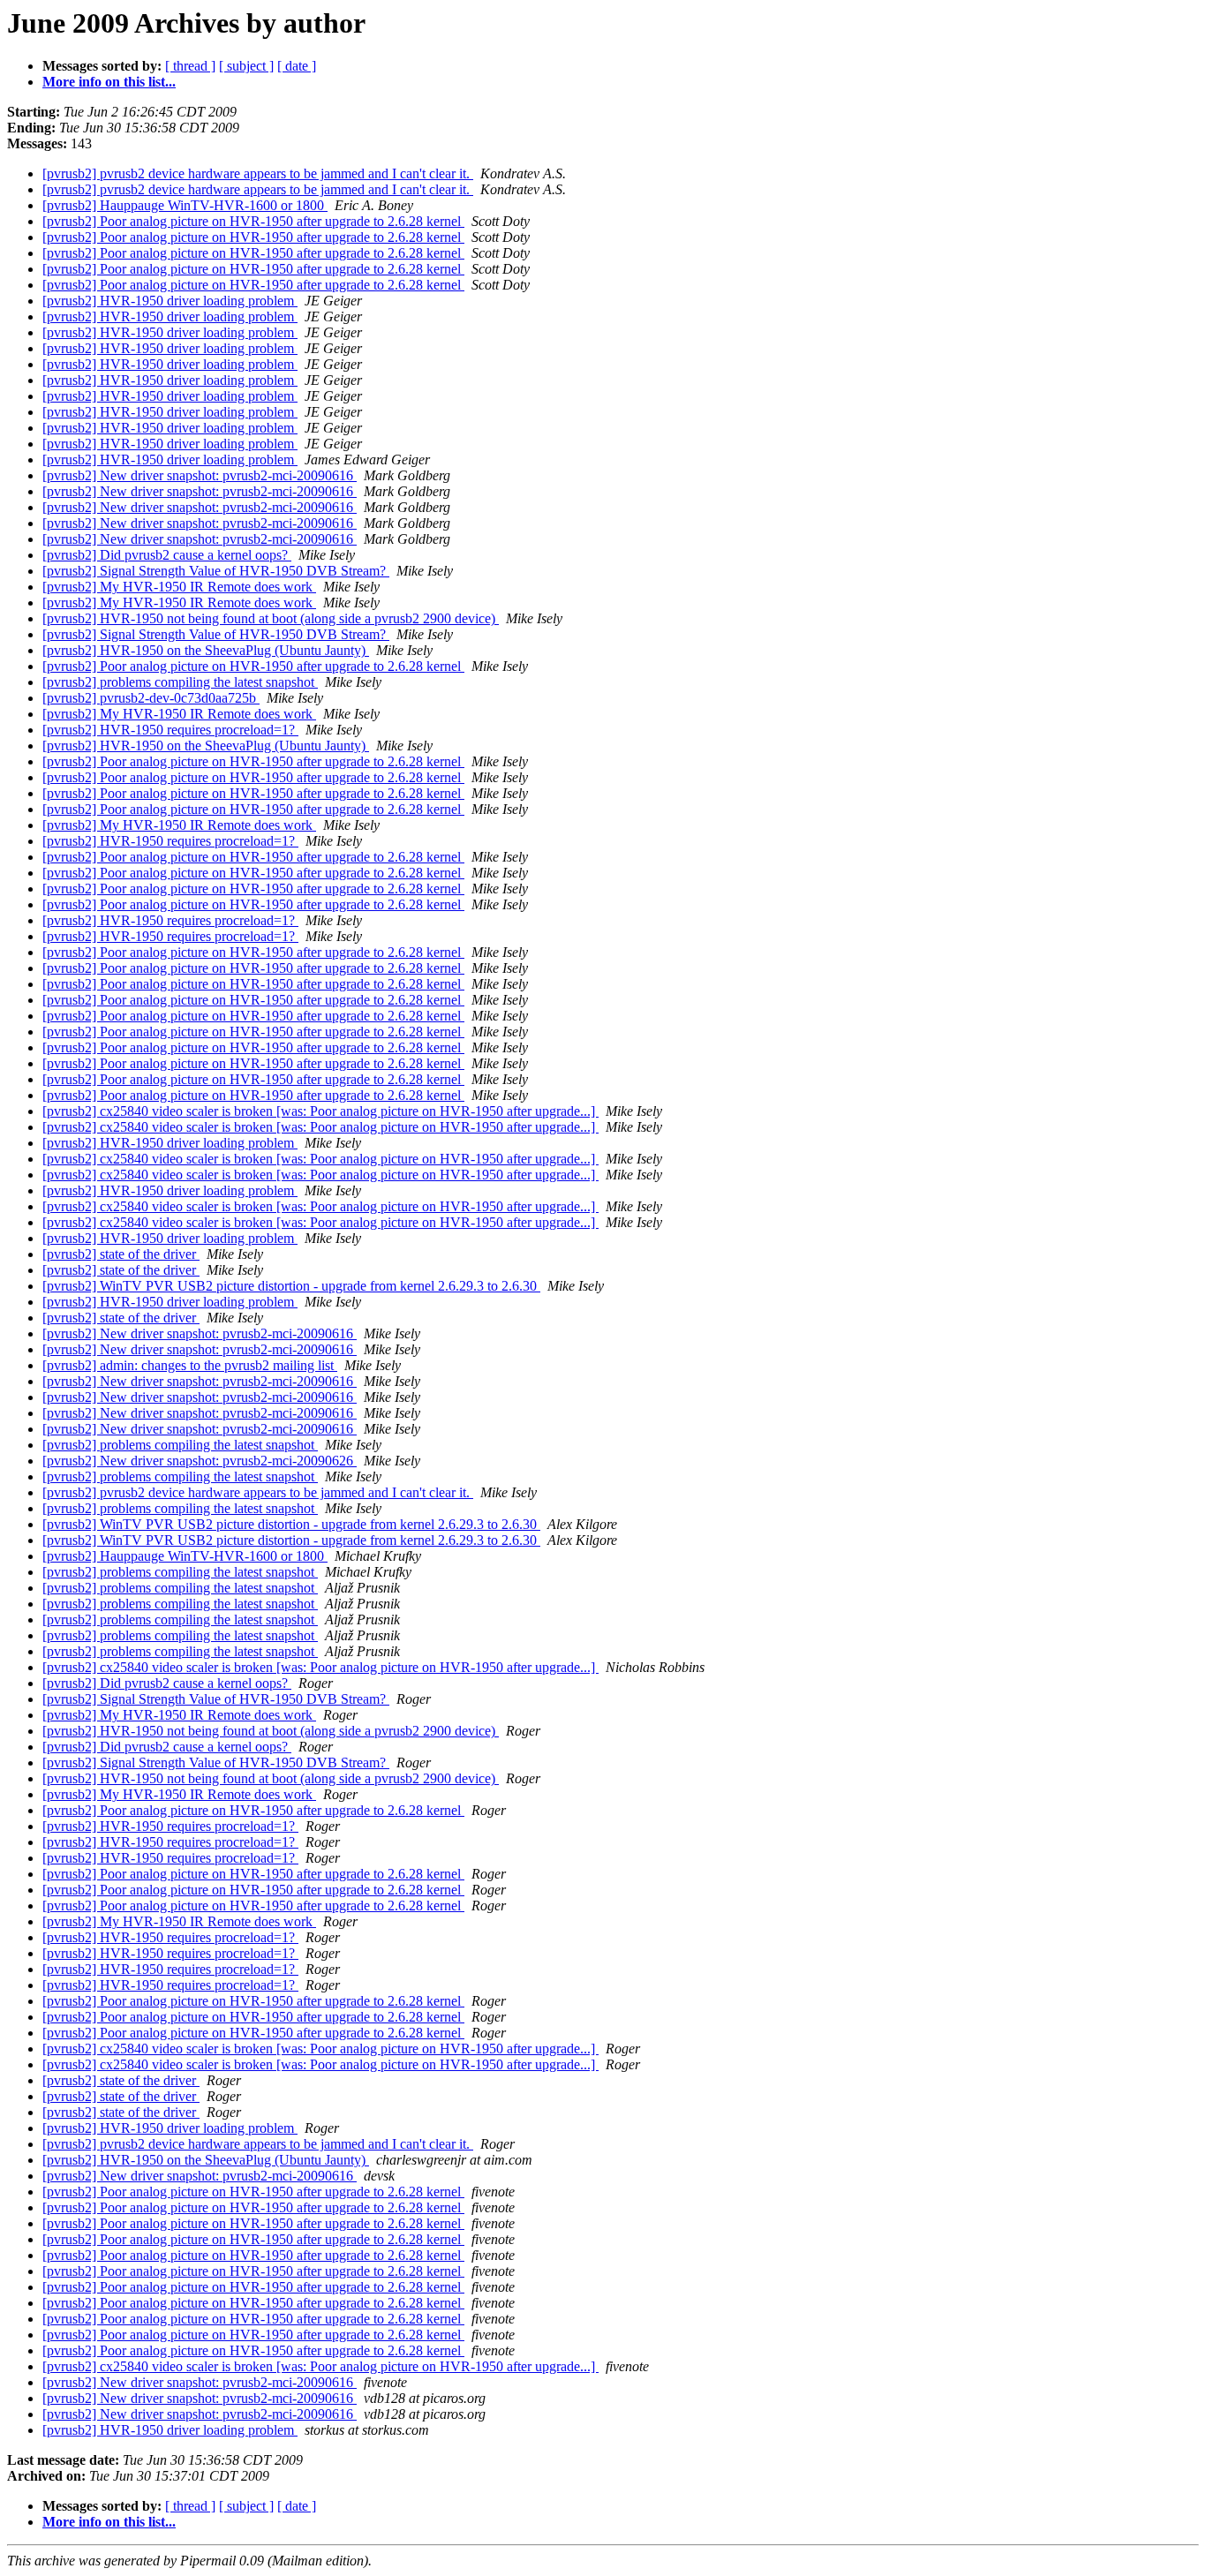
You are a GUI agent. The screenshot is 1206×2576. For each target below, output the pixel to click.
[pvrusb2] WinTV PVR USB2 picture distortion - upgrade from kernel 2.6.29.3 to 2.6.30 (291, 1286)
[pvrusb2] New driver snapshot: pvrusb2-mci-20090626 (200, 1461)
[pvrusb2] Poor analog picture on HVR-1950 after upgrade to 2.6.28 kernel (253, 221)
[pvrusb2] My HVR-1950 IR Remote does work (179, 587)
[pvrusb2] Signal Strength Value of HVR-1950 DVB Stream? (216, 571)
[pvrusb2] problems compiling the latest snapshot (180, 682)
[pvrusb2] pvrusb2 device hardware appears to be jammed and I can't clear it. (258, 173)
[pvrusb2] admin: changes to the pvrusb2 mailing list (190, 1365)
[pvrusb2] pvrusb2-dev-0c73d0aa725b (151, 698)
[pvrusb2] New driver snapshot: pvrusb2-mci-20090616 (200, 475)
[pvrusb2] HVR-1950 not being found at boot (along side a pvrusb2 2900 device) (271, 618)
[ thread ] (190, 66)
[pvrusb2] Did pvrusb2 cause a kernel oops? (167, 555)
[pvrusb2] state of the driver (121, 1254)
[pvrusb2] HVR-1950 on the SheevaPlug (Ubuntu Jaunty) (206, 650)
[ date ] (297, 66)
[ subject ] (246, 66)
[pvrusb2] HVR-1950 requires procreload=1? (170, 730)
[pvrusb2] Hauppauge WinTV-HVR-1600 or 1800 (185, 205)
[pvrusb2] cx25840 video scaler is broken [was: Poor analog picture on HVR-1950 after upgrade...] (320, 1111)
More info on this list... (109, 82)
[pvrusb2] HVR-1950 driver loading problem (170, 301)
